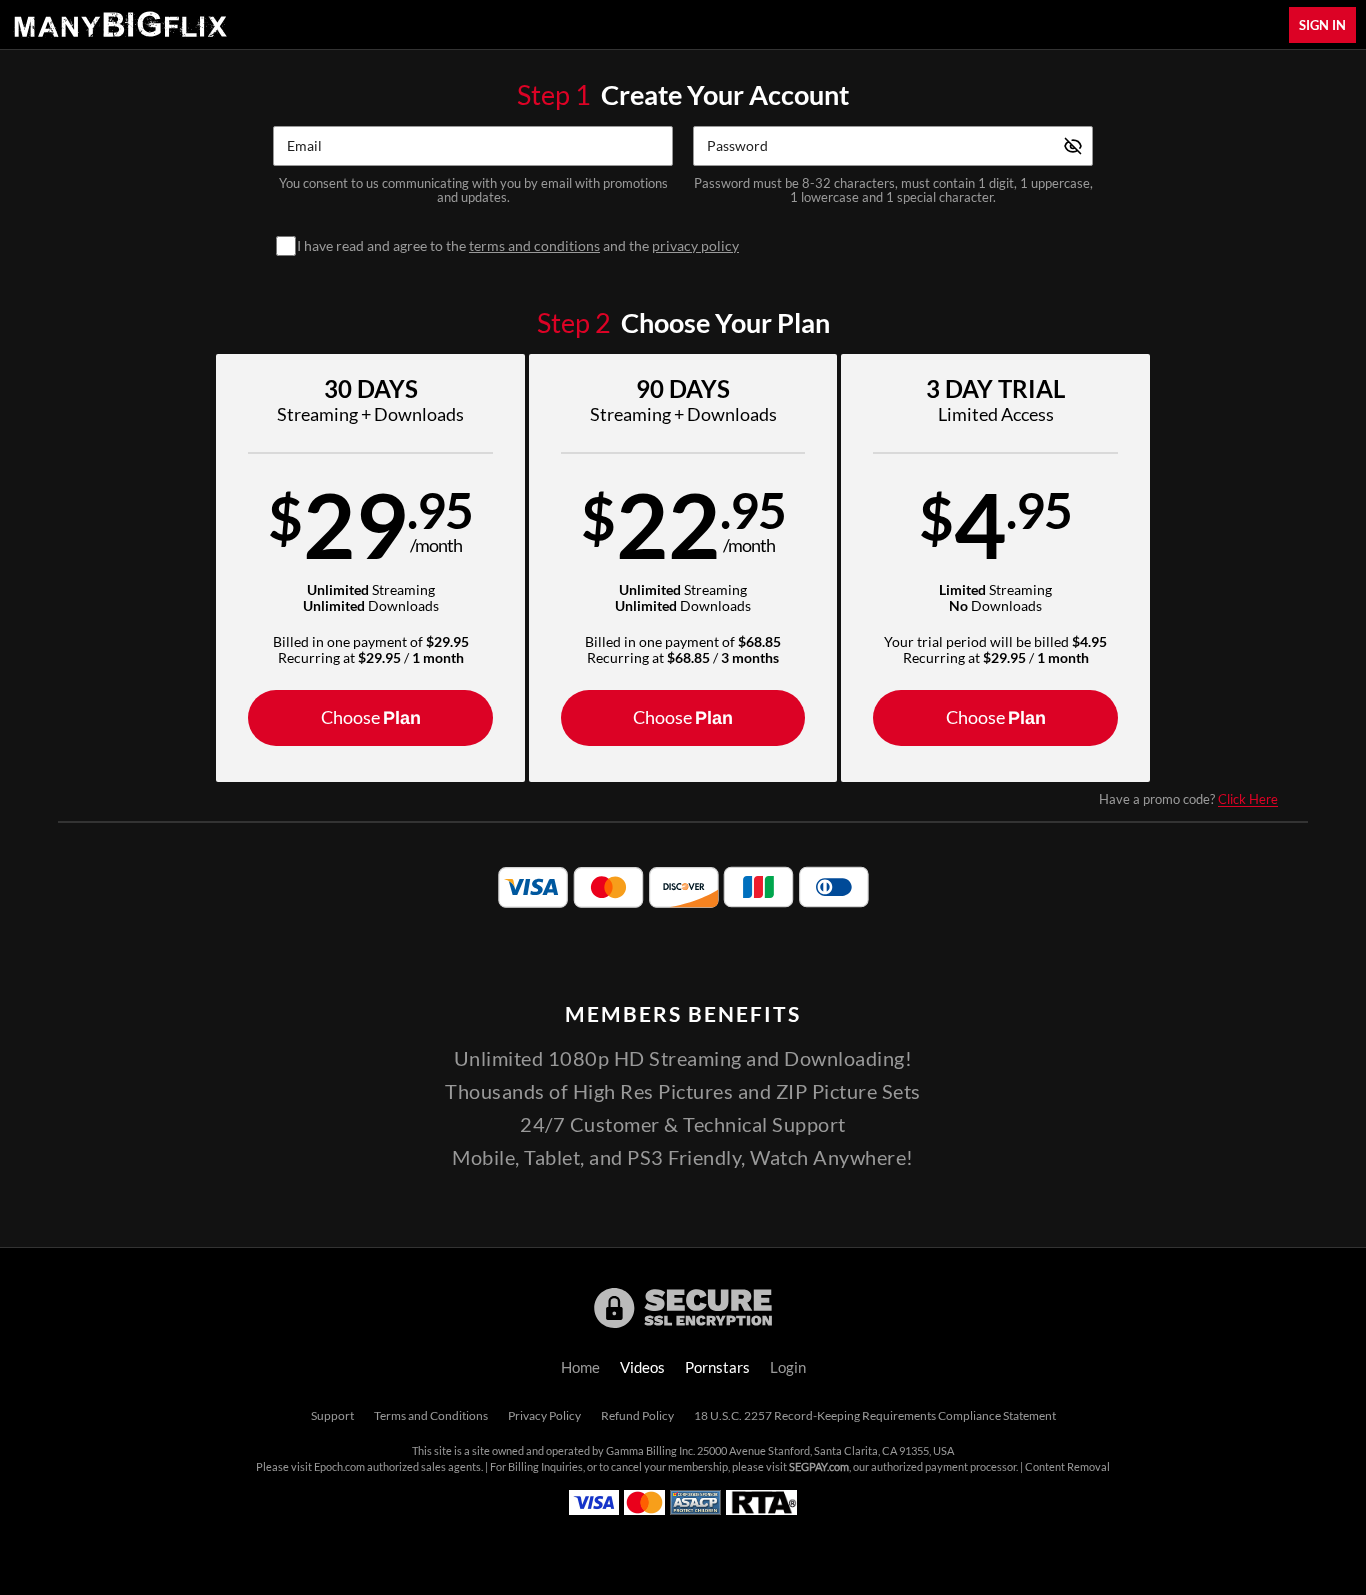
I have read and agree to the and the (518, 246)
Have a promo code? (1188, 799)
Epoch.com (339, 1467)
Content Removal (1067, 1467)
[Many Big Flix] (120, 25)
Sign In (1322, 25)
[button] (370, 568)
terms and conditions (534, 246)
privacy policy (695, 246)
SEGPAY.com (819, 1467)
